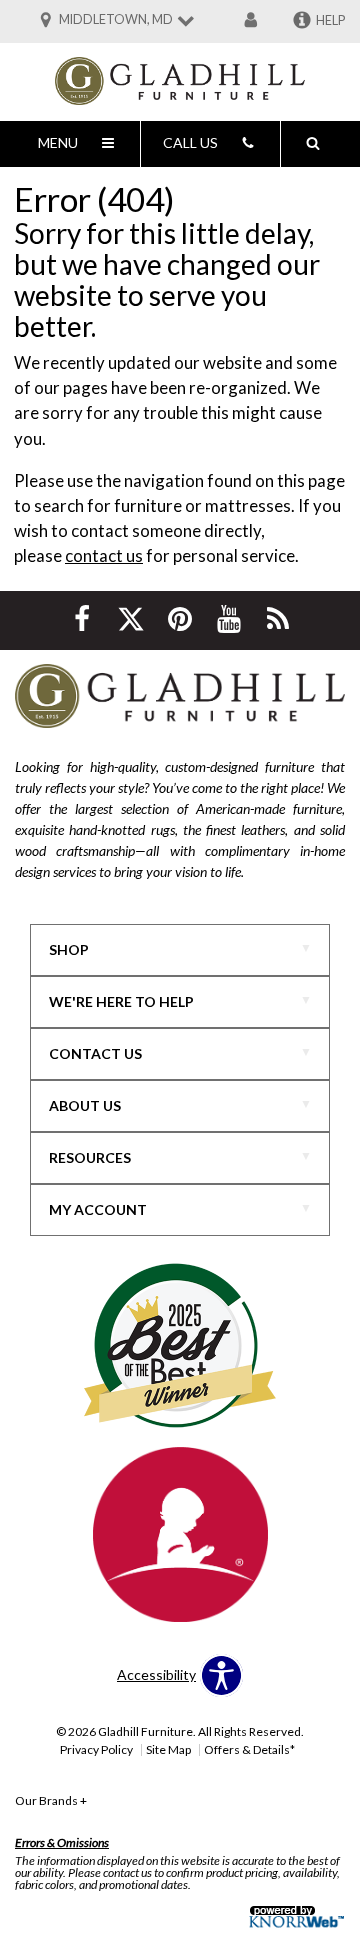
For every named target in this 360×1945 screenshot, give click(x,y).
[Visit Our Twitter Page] (132, 618)
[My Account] (251, 21)
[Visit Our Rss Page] (278, 618)
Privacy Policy (96, 1749)
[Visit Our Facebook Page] (83, 618)
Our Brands (51, 1800)
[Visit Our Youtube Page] (230, 618)
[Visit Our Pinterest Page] (181, 618)
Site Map (168, 1749)
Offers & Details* (249, 1749)
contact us (104, 555)
